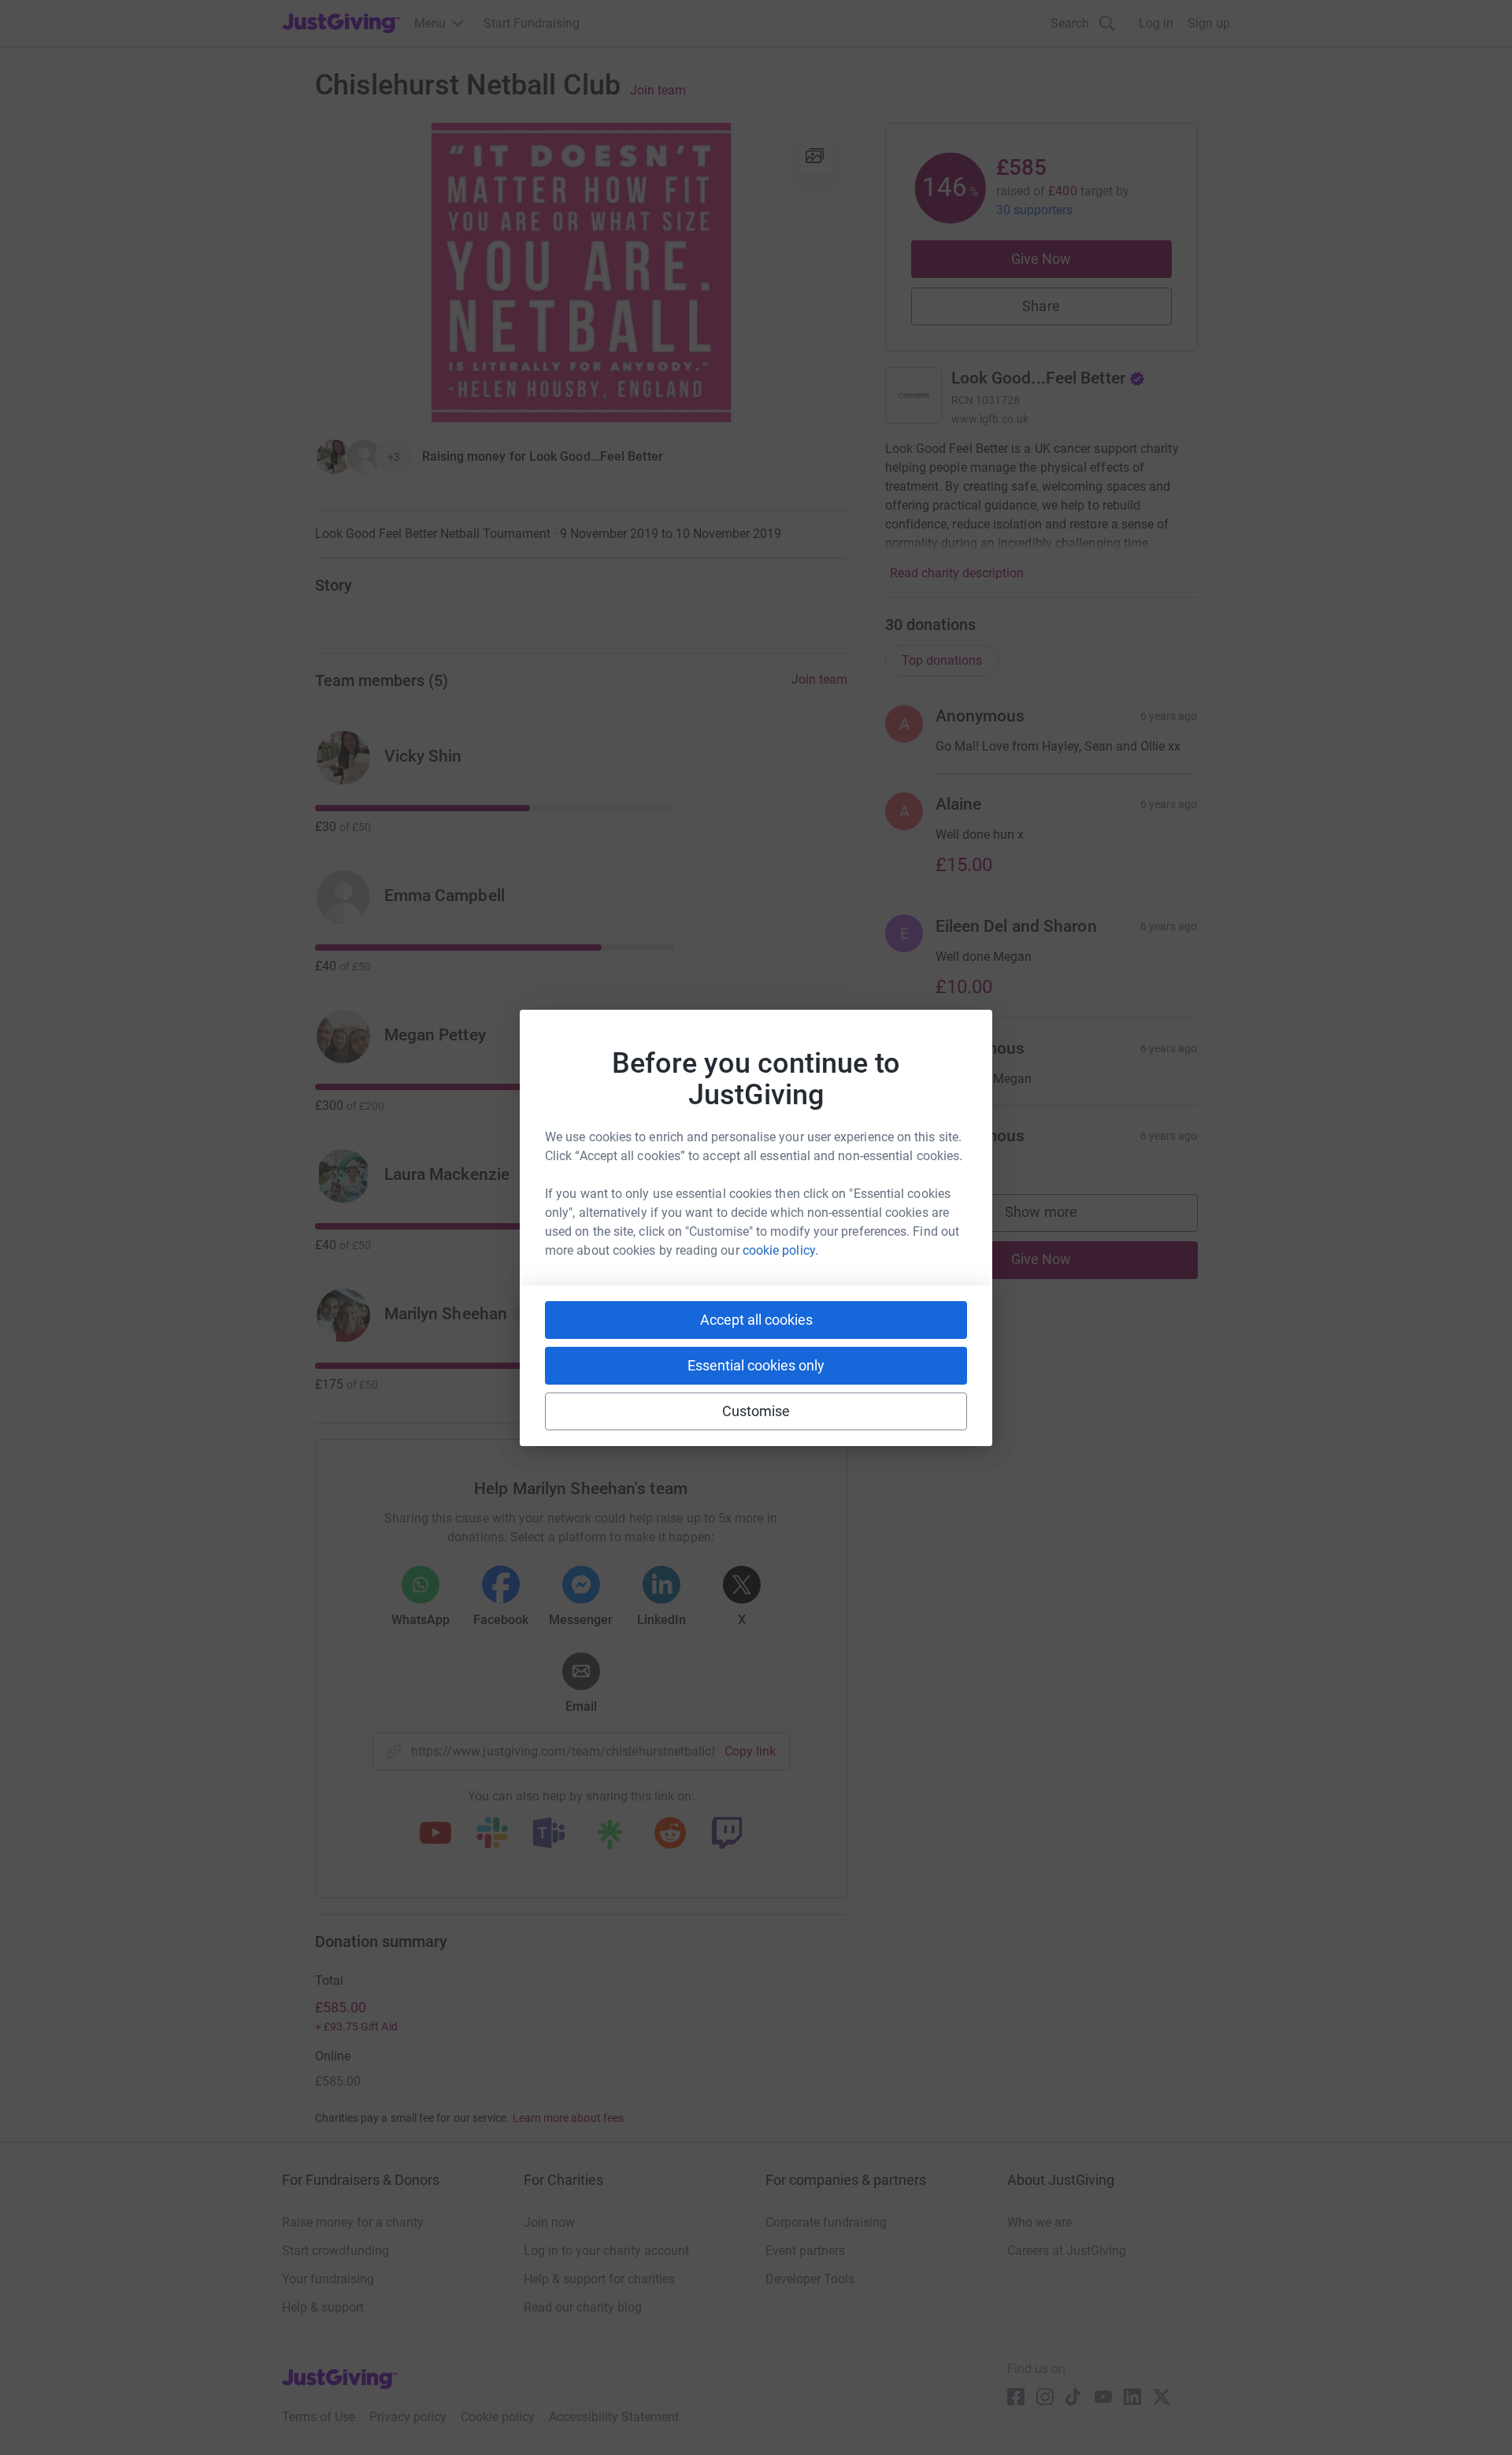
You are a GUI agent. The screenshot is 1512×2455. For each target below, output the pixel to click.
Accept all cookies (756, 1320)
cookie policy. (780, 1250)
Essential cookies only (756, 1365)
